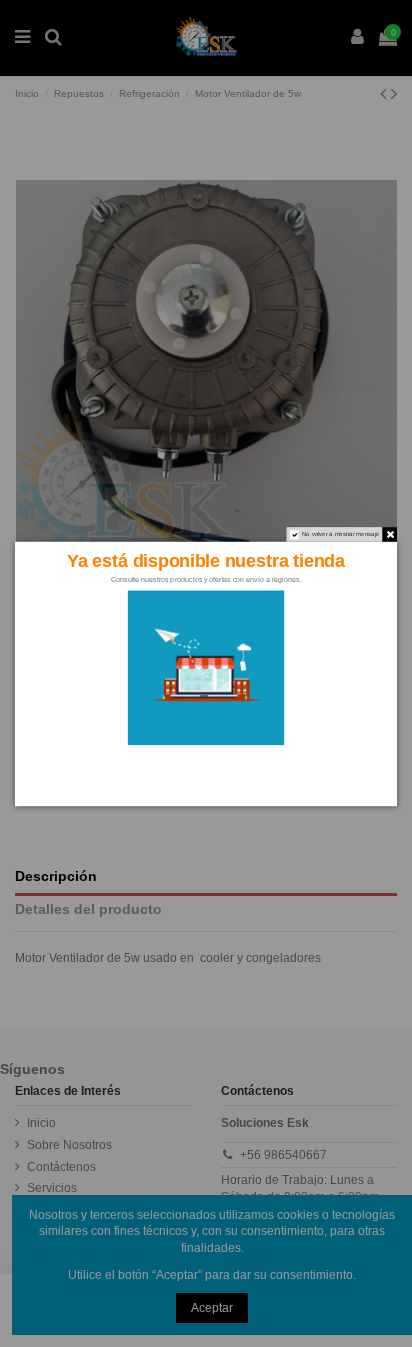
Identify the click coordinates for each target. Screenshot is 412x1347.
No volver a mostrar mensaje (340, 534)
